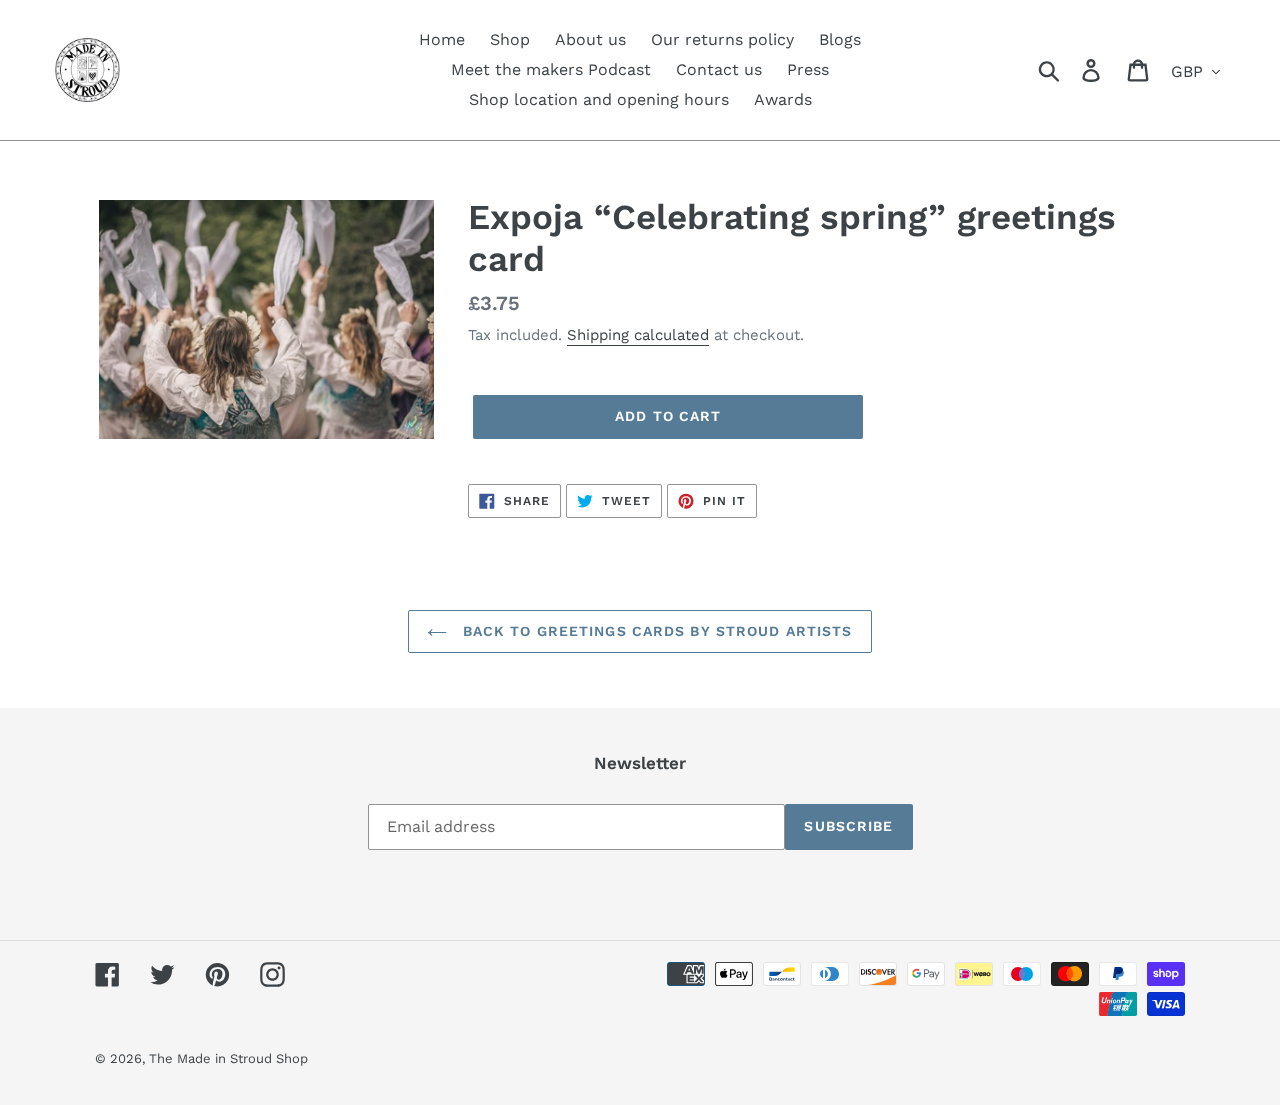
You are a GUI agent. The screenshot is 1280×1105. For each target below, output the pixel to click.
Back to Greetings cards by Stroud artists (654, 631)
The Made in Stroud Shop (228, 1058)
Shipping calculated (638, 335)
